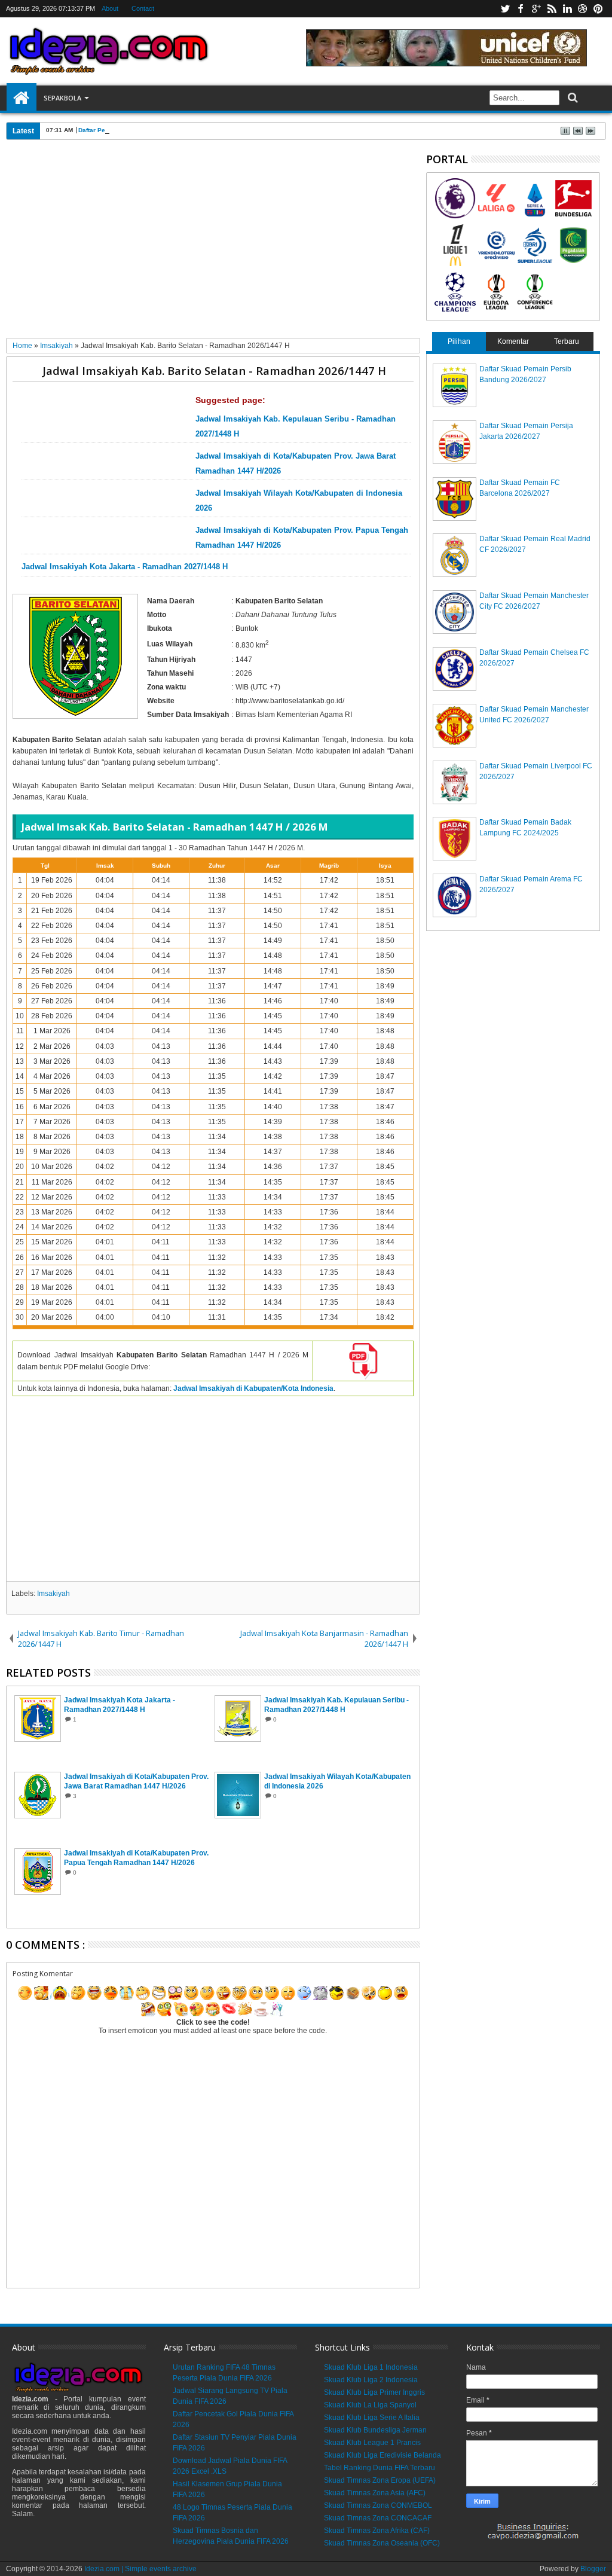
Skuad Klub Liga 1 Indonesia (371, 2367)
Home (22, 98)
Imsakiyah (53, 1594)
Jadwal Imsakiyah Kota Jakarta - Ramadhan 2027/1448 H (125, 567)
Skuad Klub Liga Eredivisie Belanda (382, 2455)
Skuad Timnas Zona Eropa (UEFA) (380, 2480)
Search (572, 98)
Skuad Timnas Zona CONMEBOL (378, 2505)
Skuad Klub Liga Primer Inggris (374, 2392)
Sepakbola (62, 98)
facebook (521, 9)
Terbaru (567, 341)
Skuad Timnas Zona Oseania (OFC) (382, 2543)
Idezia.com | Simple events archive (140, 2569)
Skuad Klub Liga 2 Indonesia (371, 2380)
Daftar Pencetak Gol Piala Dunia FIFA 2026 (140, 130)
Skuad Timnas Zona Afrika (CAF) (377, 2531)
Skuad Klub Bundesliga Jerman (375, 2430)
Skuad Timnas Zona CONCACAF (378, 2518)
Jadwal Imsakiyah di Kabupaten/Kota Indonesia (253, 1388)
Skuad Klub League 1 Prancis (372, 2443)
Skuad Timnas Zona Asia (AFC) (375, 2493)
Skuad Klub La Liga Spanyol (370, 2405)
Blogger (593, 2569)
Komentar (513, 341)
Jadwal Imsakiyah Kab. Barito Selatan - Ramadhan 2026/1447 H (214, 370)
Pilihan (459, 341)
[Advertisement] (213, 243)
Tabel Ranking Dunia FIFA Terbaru (380, 2468)
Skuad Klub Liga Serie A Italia (372, 2418)
